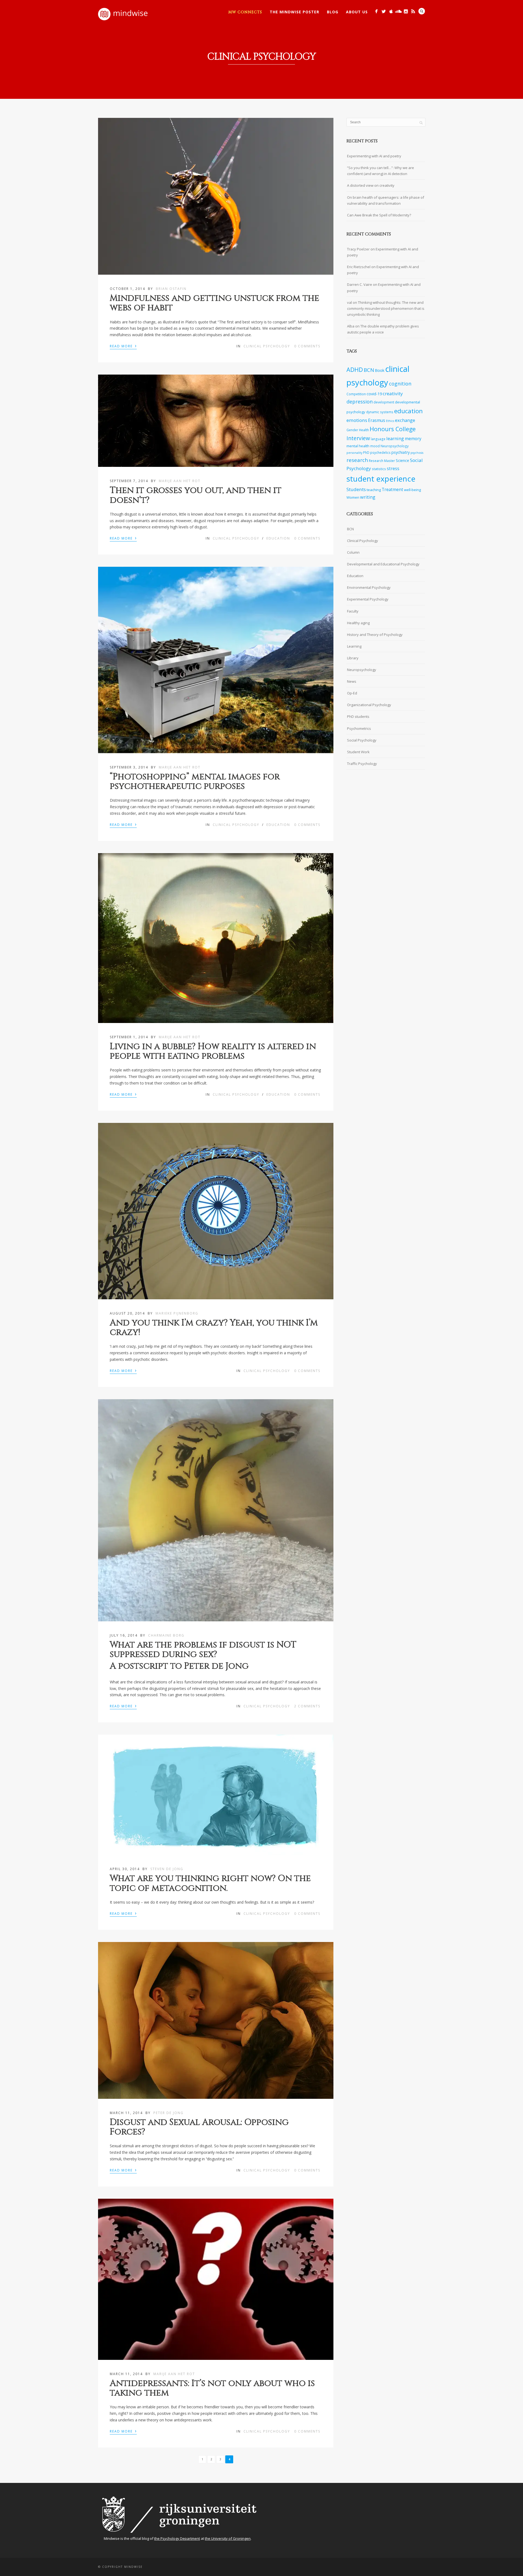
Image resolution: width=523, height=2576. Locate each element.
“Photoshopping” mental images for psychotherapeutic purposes (195, 782)
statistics (379, 469)
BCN (369, 370)
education (408, 411)
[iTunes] (391, 11)
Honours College (393, 429)
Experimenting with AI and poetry (374, 156)
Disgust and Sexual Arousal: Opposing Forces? (199, 2127)
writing (368, 497)
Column (353, 552)
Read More (123, 346)
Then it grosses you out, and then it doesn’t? (196, 495)
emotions (357, 420)
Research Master (382, 461)
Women (353, 497)
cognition (400, 384)
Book (380, 370)
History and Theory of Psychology (375, 635)
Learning (354, 646)
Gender (352, 430)
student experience (381, 479)
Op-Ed (352, 693)
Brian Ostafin (171, 289)
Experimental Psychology (368, 599)
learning (395, 438)
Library (353, 658)
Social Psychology (362, 740)
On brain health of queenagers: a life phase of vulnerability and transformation (386, 200)
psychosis (417, 453)
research (357, 460)
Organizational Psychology (369, 705)
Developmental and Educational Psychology (383, 564)
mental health (358, 446)
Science (402, 460)
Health (364, 430)
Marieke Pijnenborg (177, 1313)
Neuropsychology (395, 446)
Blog (333, 12)
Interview (358, 438)
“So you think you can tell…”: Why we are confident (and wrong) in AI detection (381, 171)
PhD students (358, 716)
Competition (356, 394)
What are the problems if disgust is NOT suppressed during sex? (203, 1650)
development (384, 402)
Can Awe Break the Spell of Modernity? (379, 215)
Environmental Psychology (369, 587)
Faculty (353, 611)
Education (278, 538)
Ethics (390, 421)
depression (360, 402)
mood (375, 446)
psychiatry (401, 452)
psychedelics (380, 452)
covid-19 (374, 394)
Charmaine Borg (166, 1635)
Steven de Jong (167, 1869)
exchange (405, 420)
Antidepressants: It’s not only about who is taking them (212, 2388)
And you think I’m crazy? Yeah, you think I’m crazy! (214, 1328)
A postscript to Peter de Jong (179, 1666)
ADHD (355, 370)
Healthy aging (358, 623)
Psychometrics (359, 728)
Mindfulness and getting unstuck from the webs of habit (215, 303)
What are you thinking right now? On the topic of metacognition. (210, 1883)
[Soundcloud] (398, 11)
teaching (374, 490)
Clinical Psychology (267, 346)
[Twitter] (384, 11)
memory (413, 439)
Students (356, 489)
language (378, 439)
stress (393, 469)
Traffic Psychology (362, 764)
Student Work (358, 752)
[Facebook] (376, 11)
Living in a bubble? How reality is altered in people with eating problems (213, 1051)
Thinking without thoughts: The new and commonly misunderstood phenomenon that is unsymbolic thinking (386, 308)
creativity (393, 393)
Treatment (392, 490)
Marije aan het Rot (180, 481)
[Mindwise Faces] (406, 11)
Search (422, 11)
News (352, 681)
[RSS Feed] (413, 11)
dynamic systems (380, 412)
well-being (412, 490)
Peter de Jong (168, 2113)
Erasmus (377, 420)
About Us (357, 12)
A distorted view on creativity (371, 185)
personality (354, 453)
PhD (366, 452)
